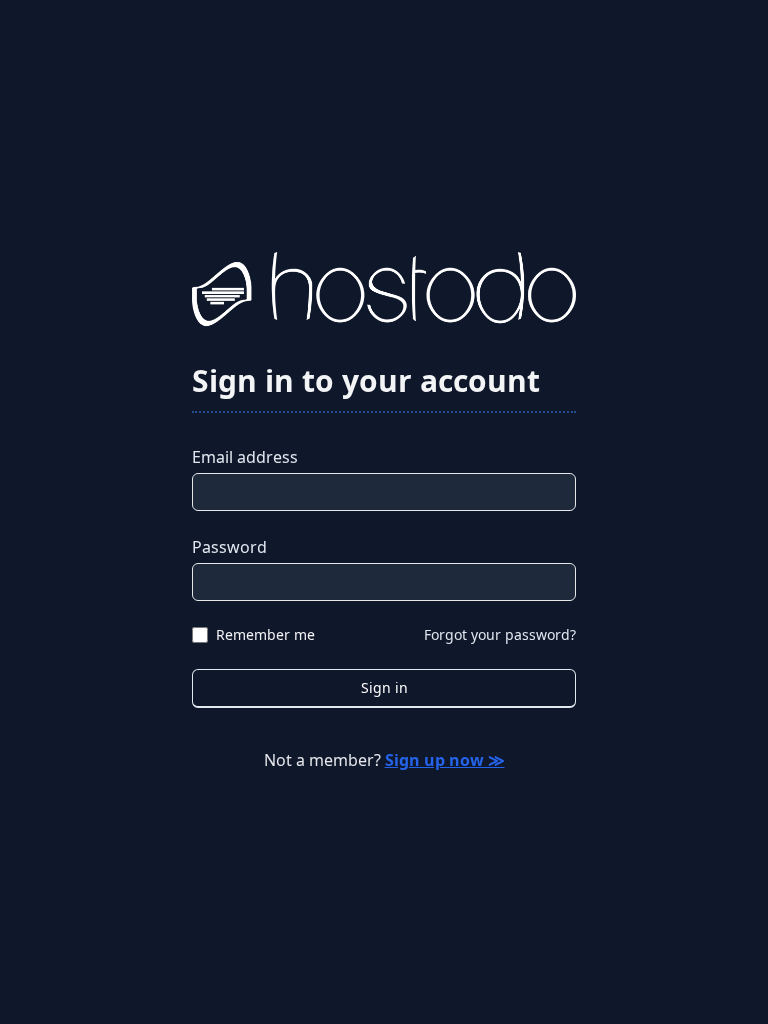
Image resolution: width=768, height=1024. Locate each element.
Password (229, 547)
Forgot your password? (500, 634)
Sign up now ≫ (445, 760)
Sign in (384, 687)
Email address (245, 457)
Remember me (265, 634)
